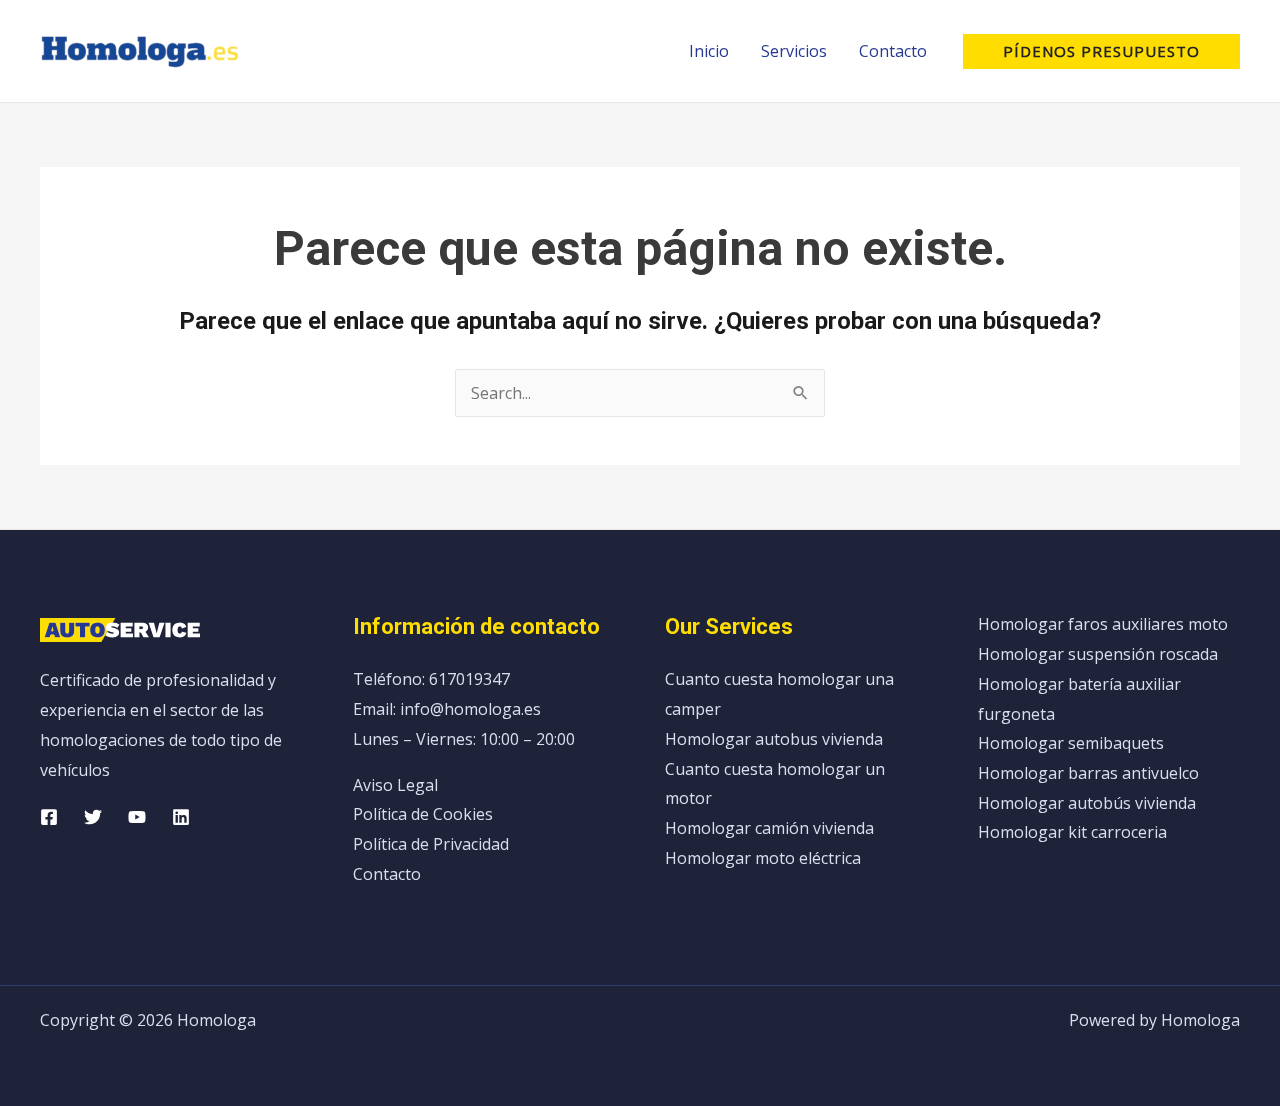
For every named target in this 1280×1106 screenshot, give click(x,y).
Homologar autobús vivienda (1087, 803)
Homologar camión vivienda (769, 828)
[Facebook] (49, 817)
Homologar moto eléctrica (763, 858)
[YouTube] (137, 817)
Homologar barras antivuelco (1088, 773)
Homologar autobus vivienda (774, 739)
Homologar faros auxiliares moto (1103, 624)
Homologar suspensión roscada (1098, 654)
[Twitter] (93, 817)
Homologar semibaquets (1071, 743)
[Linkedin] (181, 817)
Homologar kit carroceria (1072, 832)
